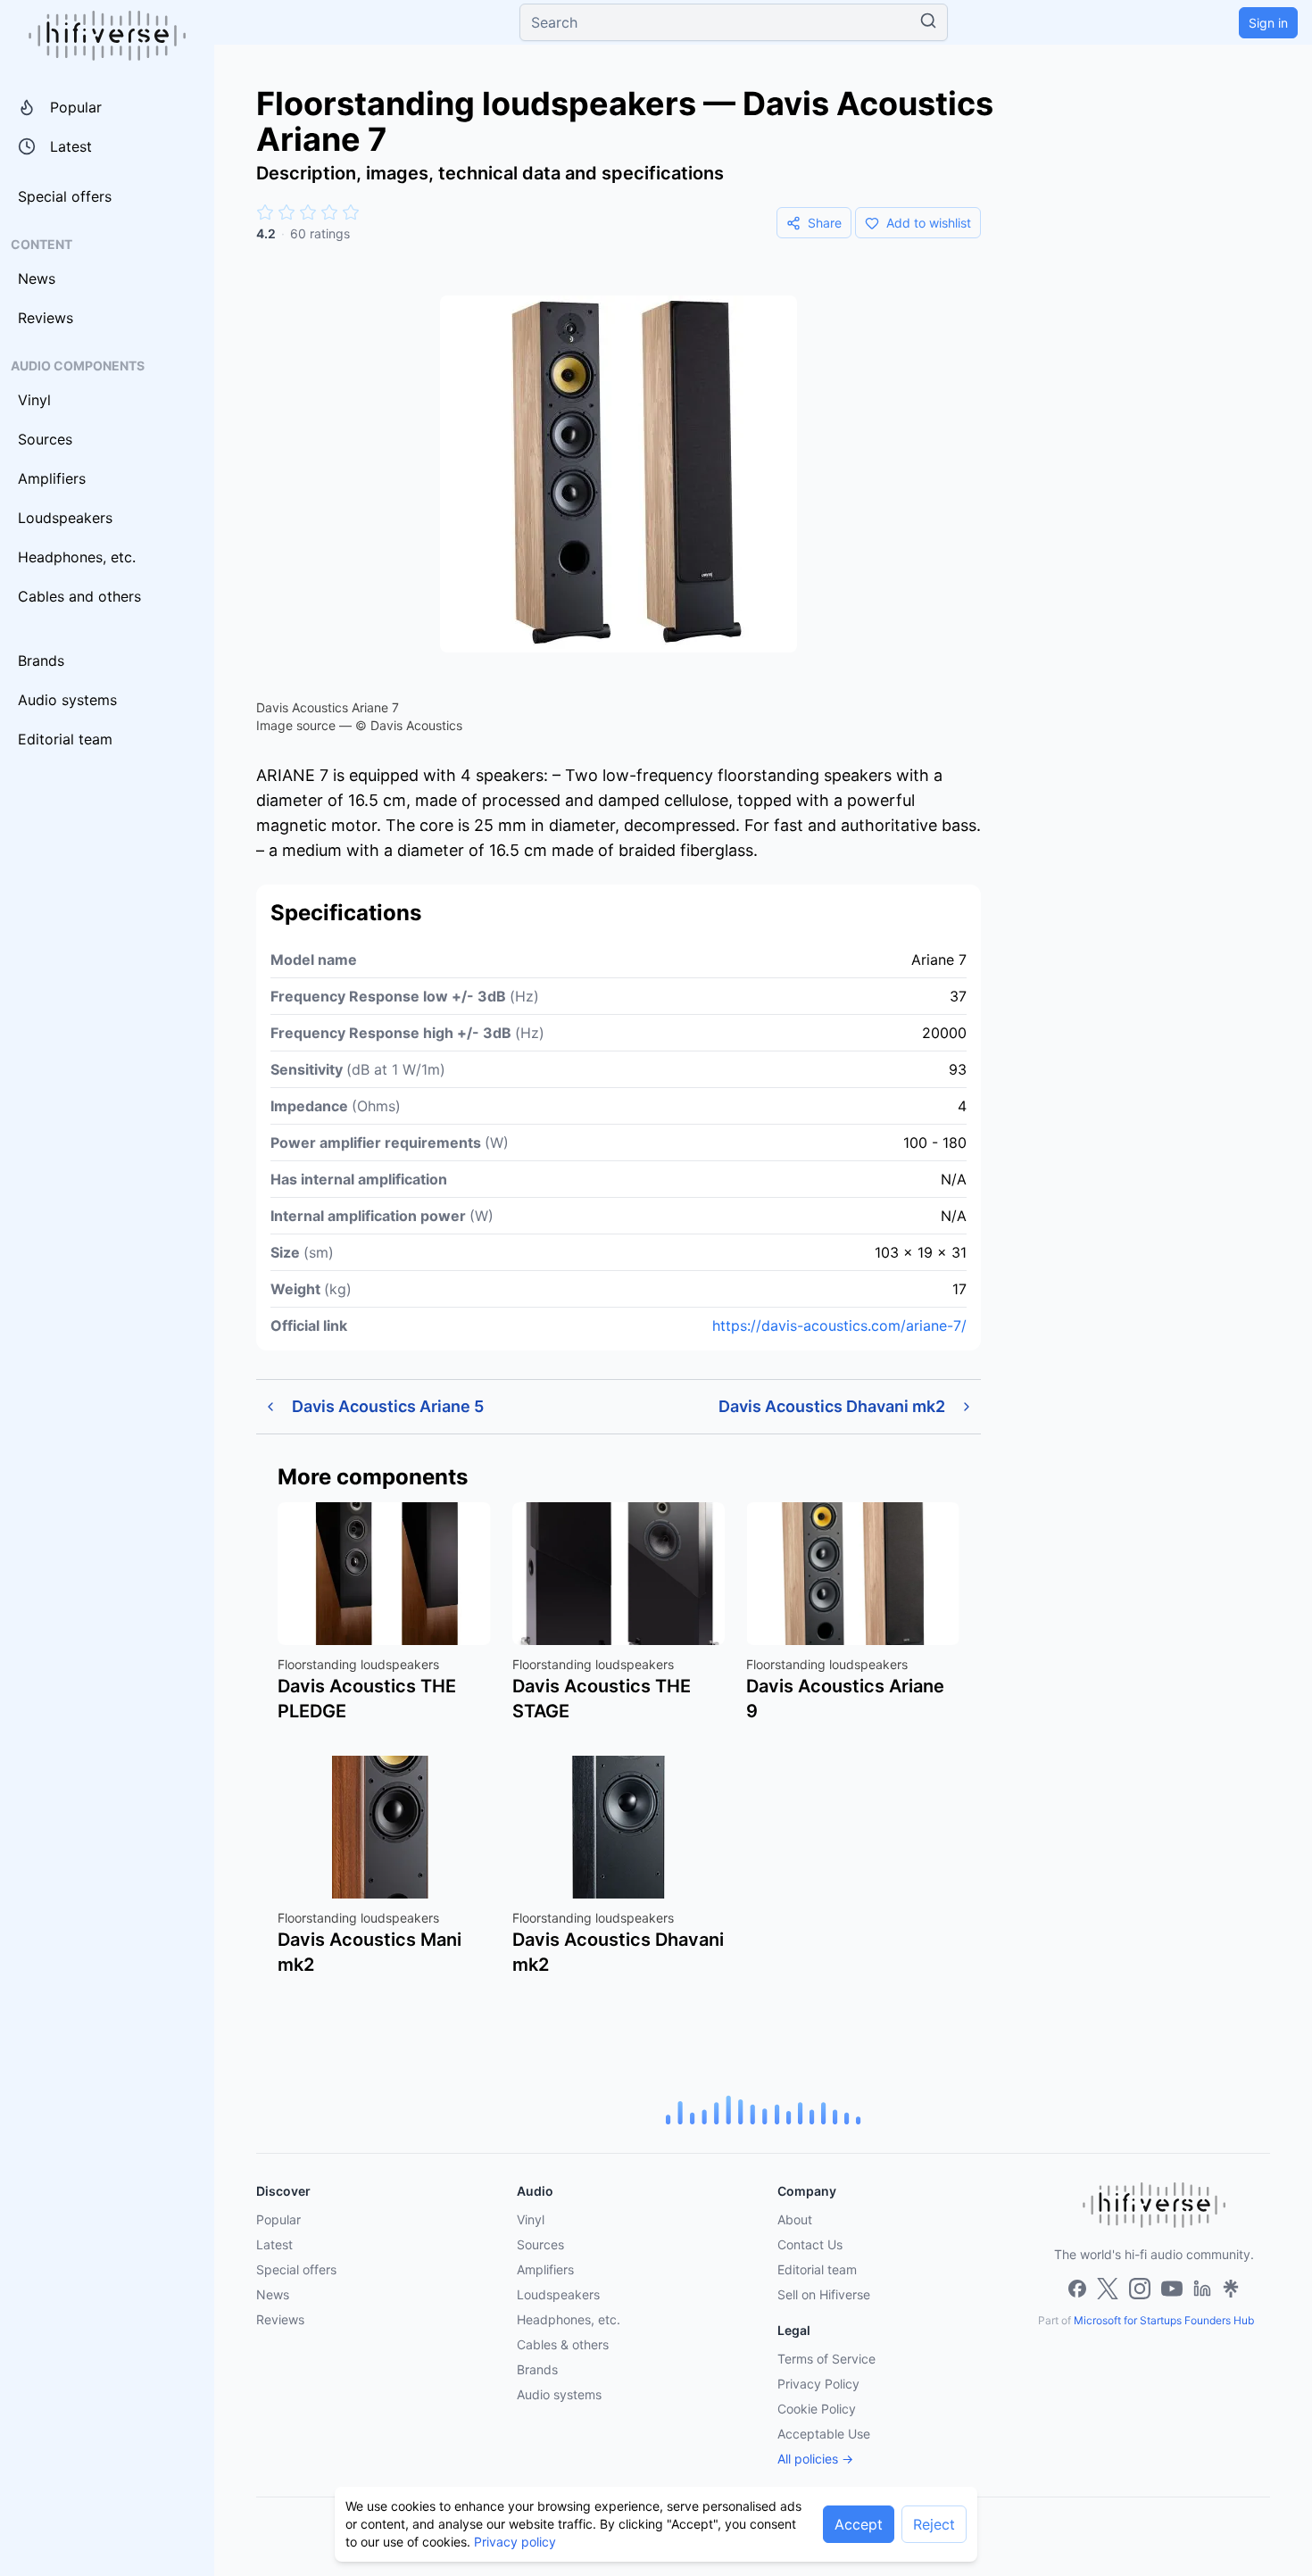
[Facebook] (1077, 2289)
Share (825, 223)
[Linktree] (1231, 2289)
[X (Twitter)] (1108, 2289)
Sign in (1268, 23)
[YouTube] (1172, 2289)
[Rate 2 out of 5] (286, 212)
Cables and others (79, 596)
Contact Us (810, 2244)
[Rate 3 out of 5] (308, 212)
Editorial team (65, 739)
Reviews (46, 318)
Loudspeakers (65, 518)
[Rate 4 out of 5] (329, 212)
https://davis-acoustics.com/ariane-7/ (839, 1325)
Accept (859, 2524)
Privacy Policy (818, 2384)
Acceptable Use (824, 2434)
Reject (934, 2524)
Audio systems (67, 700)
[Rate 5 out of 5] (351, 212)
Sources (45, 439)
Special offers (65, 196)
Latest (71, 146)
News (37, 278)
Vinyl (34, 400)
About (795, 2219)
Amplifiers (52, 478)
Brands (41, 661)
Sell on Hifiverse (824, 2294)
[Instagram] (1140, 2289)
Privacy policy (515, 2542)
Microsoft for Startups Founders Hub (1164, 2320)
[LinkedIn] (1202, 2289)
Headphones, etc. (77, 557)
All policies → (815, 2459)
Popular (76, 107)
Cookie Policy (817, 2409)
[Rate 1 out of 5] (265, 212)
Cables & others (563, 2344)
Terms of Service (826, 2359)
